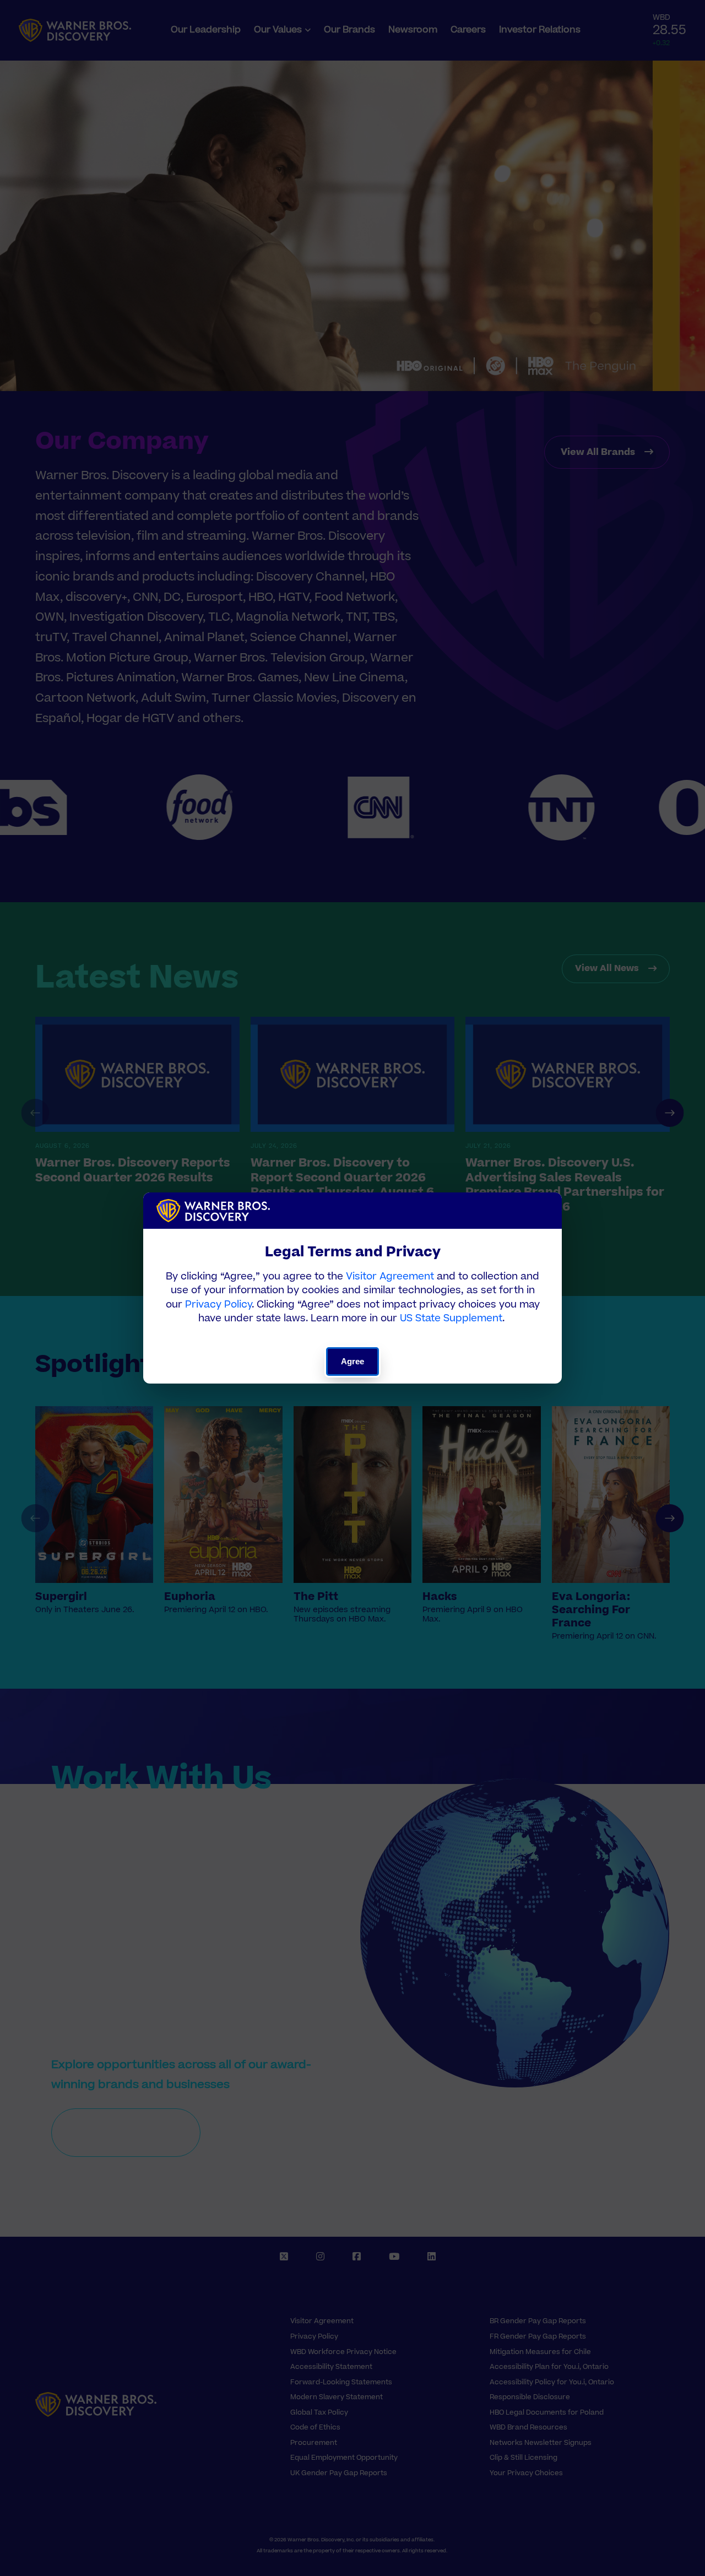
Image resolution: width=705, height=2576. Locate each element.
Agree (353, 1361)
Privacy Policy (218, 1305)
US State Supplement (451, 1318)
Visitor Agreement (390, 1276)
